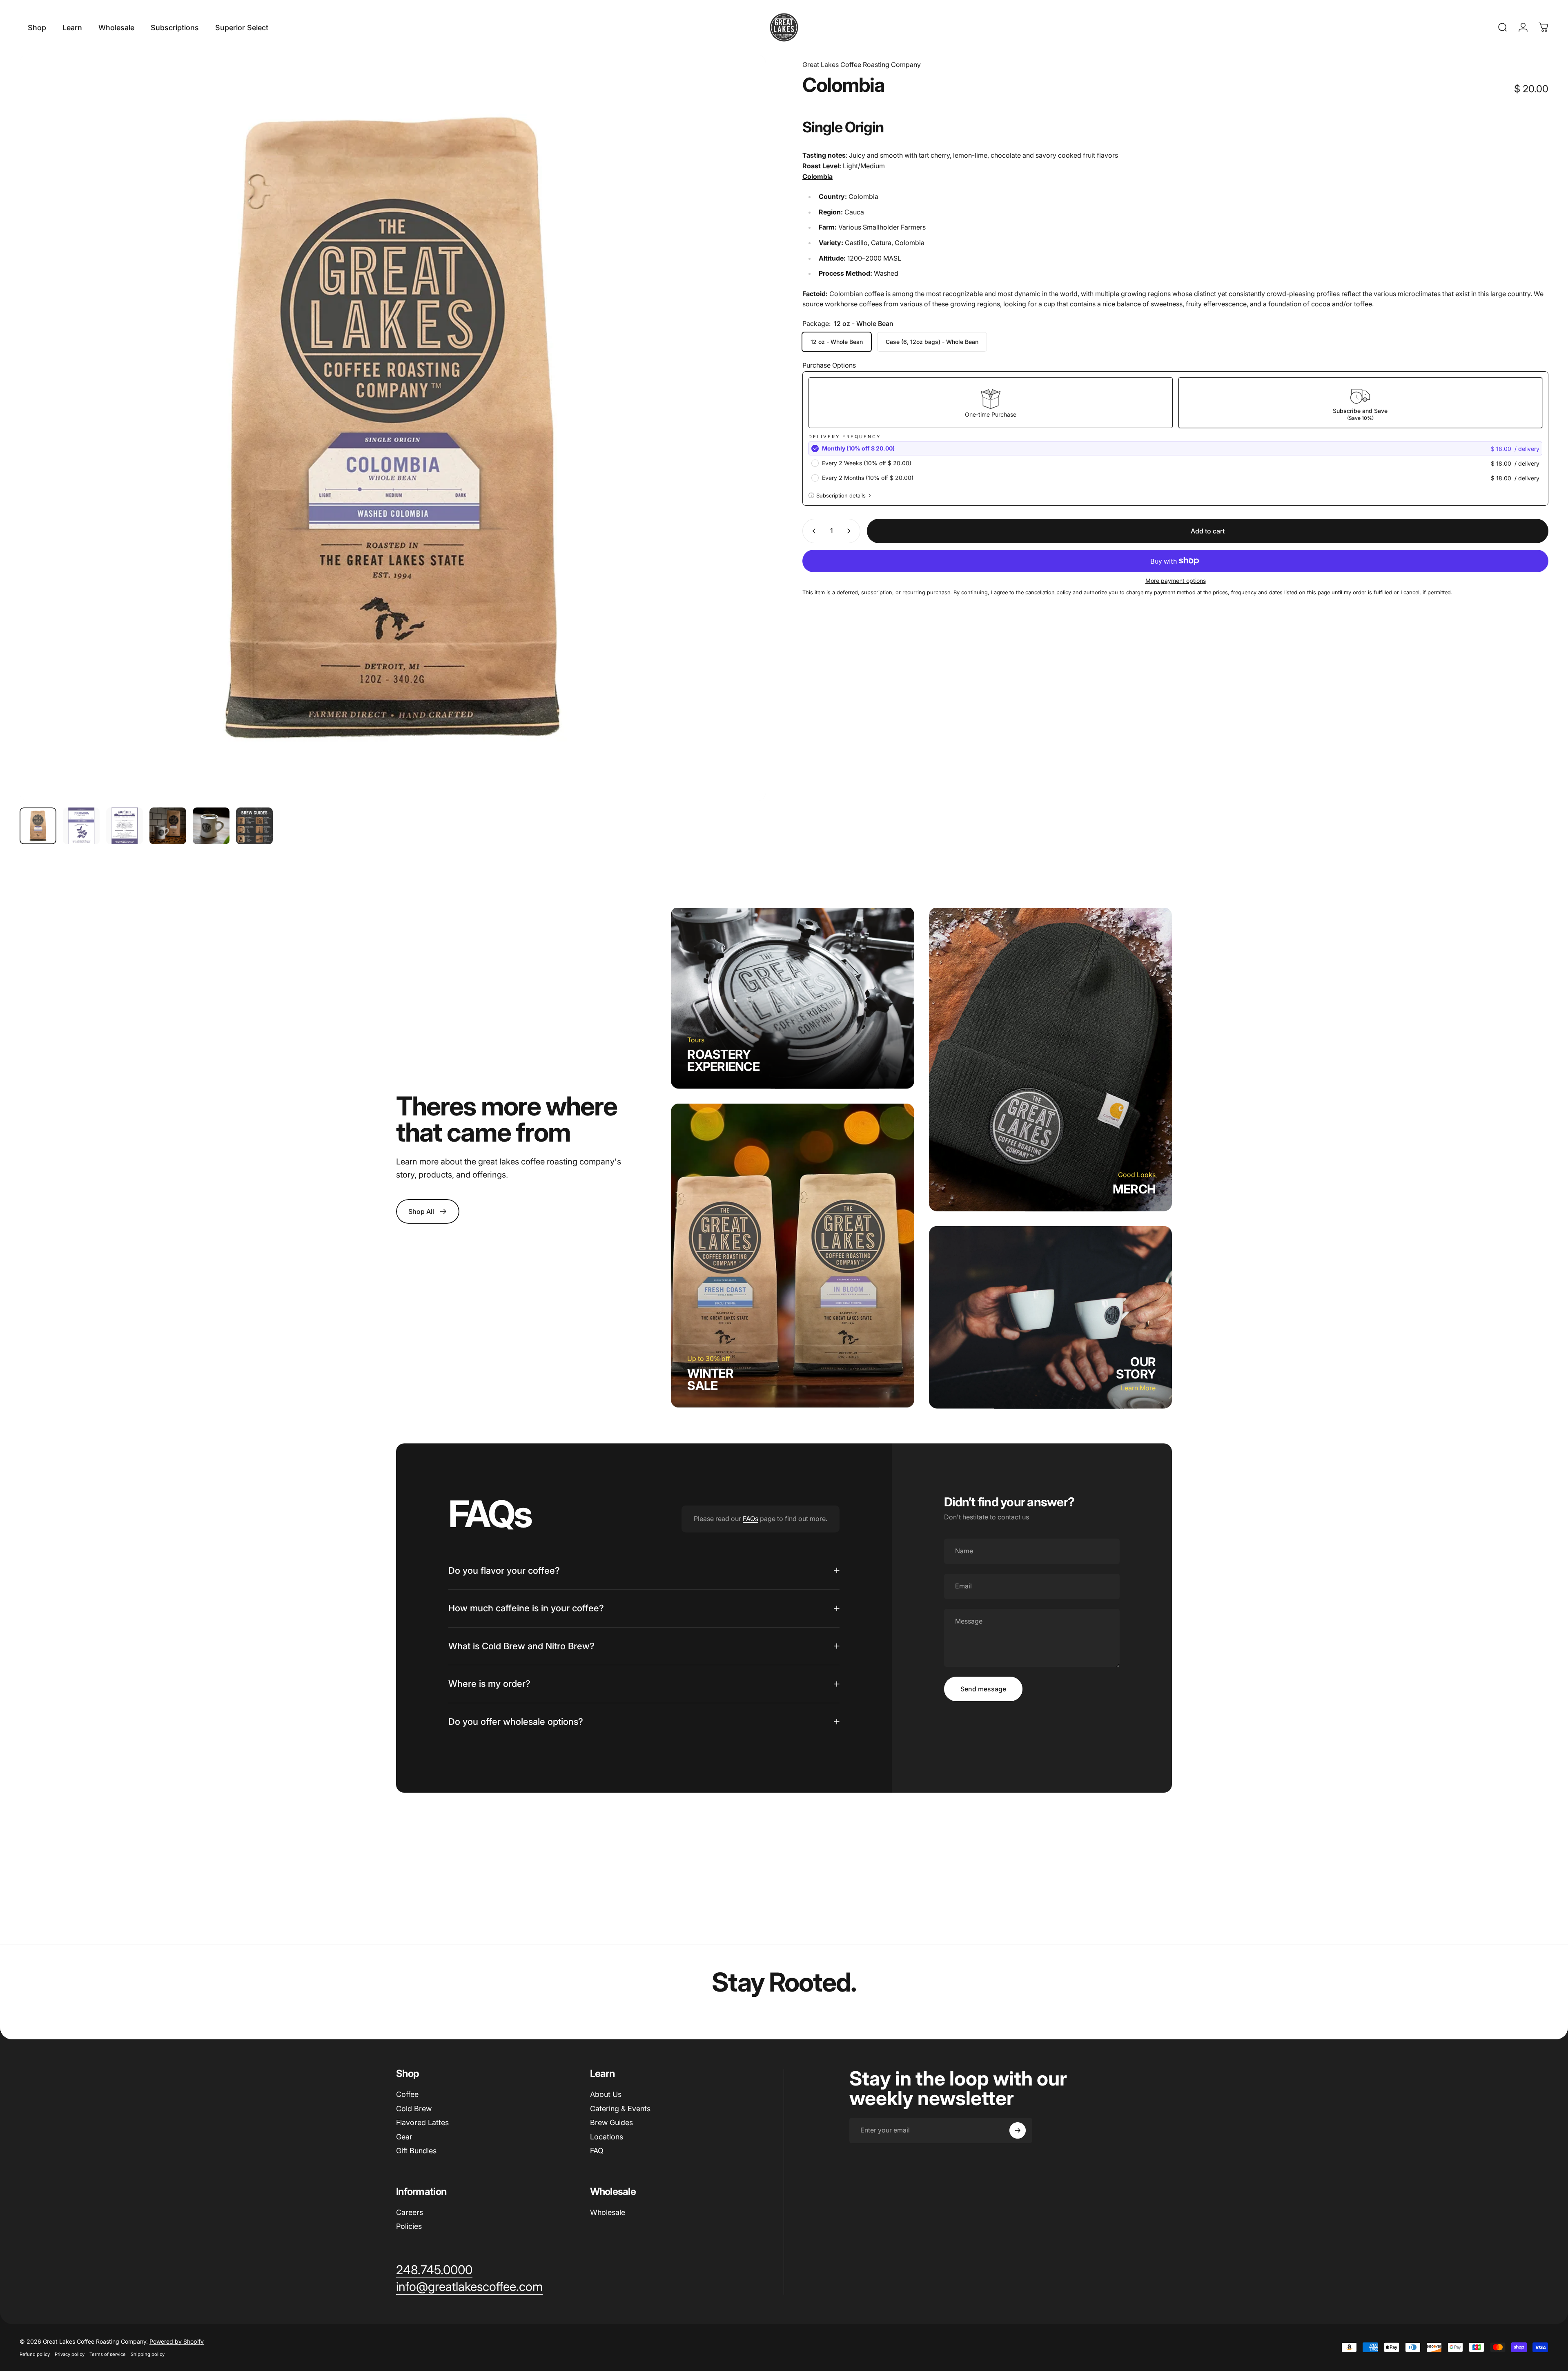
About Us (606, 2094)
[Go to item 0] (38, 826)
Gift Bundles (416, 2151)
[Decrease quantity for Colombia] (812, 531)
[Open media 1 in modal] (393, 428)
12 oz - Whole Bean (837, 342)
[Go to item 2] (81, 826)
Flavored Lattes (422, 2122)
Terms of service (108, 2354)
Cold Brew (414, 2109)
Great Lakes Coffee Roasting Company (862, 65)
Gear (404, 2137)
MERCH (1134, 1189)
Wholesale (608, 2212)
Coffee (407, 2094)
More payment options (1176, 581)
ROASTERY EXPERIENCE (723, 1060)
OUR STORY (1136, 1367)
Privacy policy (70, 2354)
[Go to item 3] (125, 826)
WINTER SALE (710, 1379)
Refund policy (35, 2354)
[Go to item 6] (254, 826)
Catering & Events (620, 2109)
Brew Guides (611, 2122)
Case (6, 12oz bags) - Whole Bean (932, 342)
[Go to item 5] (211, 826)
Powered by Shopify (177, 2341)
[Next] (744, 448)
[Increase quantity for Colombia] (851, 531)
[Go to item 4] (168, 826)
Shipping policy (148, 2354)
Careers (410, 2212)
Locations (607, 2137)
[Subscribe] (1018, 2130)
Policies (409, 2226)
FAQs (751, 1519)
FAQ (597, 2151)
